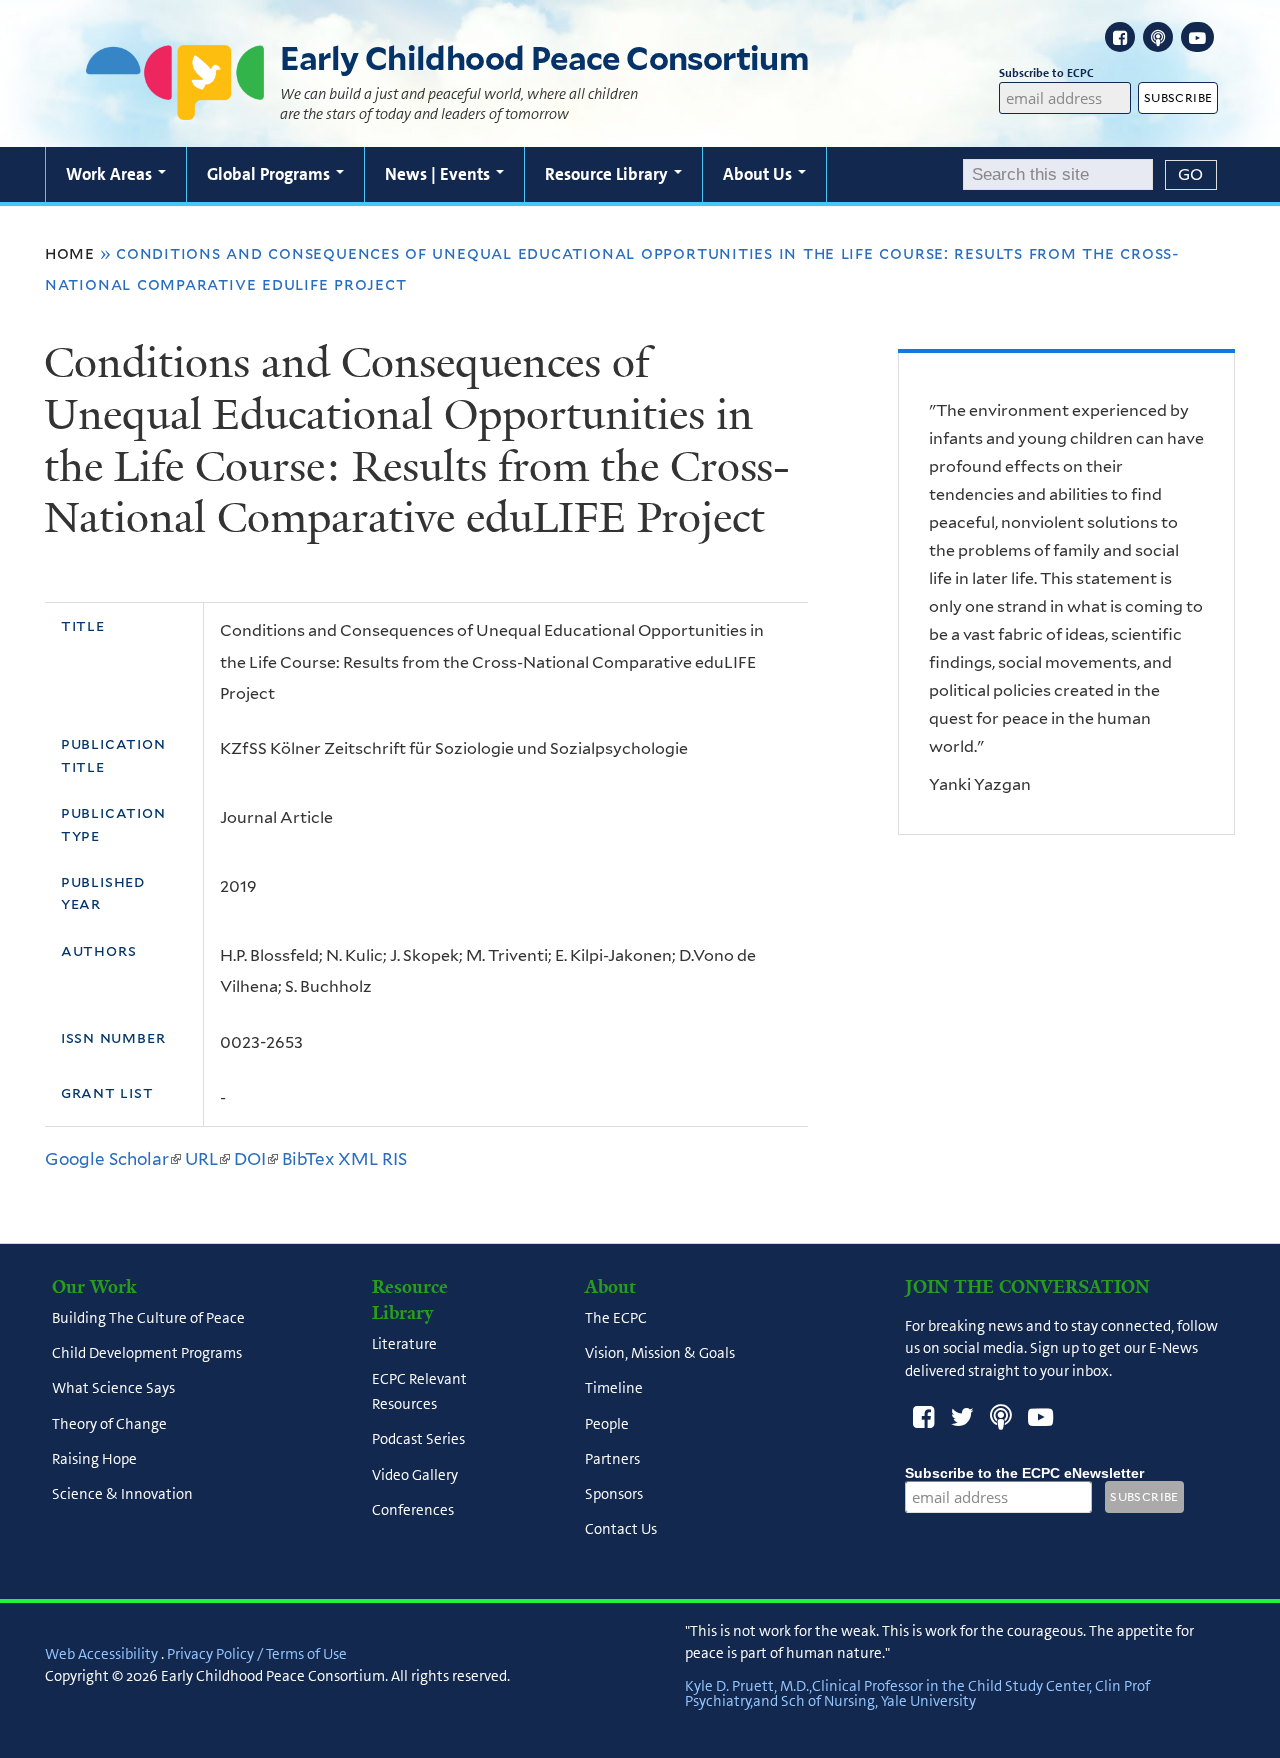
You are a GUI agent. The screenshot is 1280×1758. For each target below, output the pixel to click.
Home (70, 253)
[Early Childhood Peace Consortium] (175, 107)
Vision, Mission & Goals (660, 1354)
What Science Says (113, 1389)
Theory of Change (109, 1424)
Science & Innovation (122, 1495)
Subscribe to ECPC (1046, 73)
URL (207, 1159)
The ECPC (616, 1318)
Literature (404, 1344)
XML (358, 1159)
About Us (759, 174)
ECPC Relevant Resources (419, 1392)
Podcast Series (418, 1440)
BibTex (308, 1159)
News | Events (439, 174)
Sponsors (614, 1495)
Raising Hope (94, 1459)
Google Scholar (113, 1159)
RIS (394, 1159)
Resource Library (608, 174)
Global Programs (270, 174)
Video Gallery (415, 1475)
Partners (612, 1459)
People (607, 1424)
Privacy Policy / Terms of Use (257, 1654)
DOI (256, 1159)
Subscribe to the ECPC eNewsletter (1024, 1473)
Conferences (413, 1510)
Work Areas (111, 174)
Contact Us (621, 1530)
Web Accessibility (101, 1654)
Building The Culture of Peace (148, 1318)
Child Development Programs (147, 1354)
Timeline (614, 1389)
